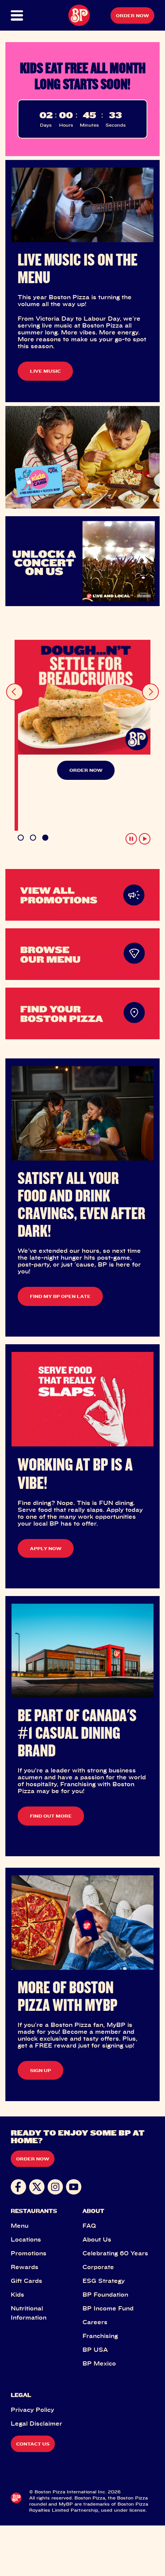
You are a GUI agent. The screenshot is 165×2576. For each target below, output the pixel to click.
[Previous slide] (15, 683)
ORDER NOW (82, 770)
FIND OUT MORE (51, 1779)
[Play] (145, 802)
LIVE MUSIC (45, 371)
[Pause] (131, 802)
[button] (18, 15)
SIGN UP (40, 2033)
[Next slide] (150, 683)
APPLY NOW (46, 1511)
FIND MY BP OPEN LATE (60, 1259)
